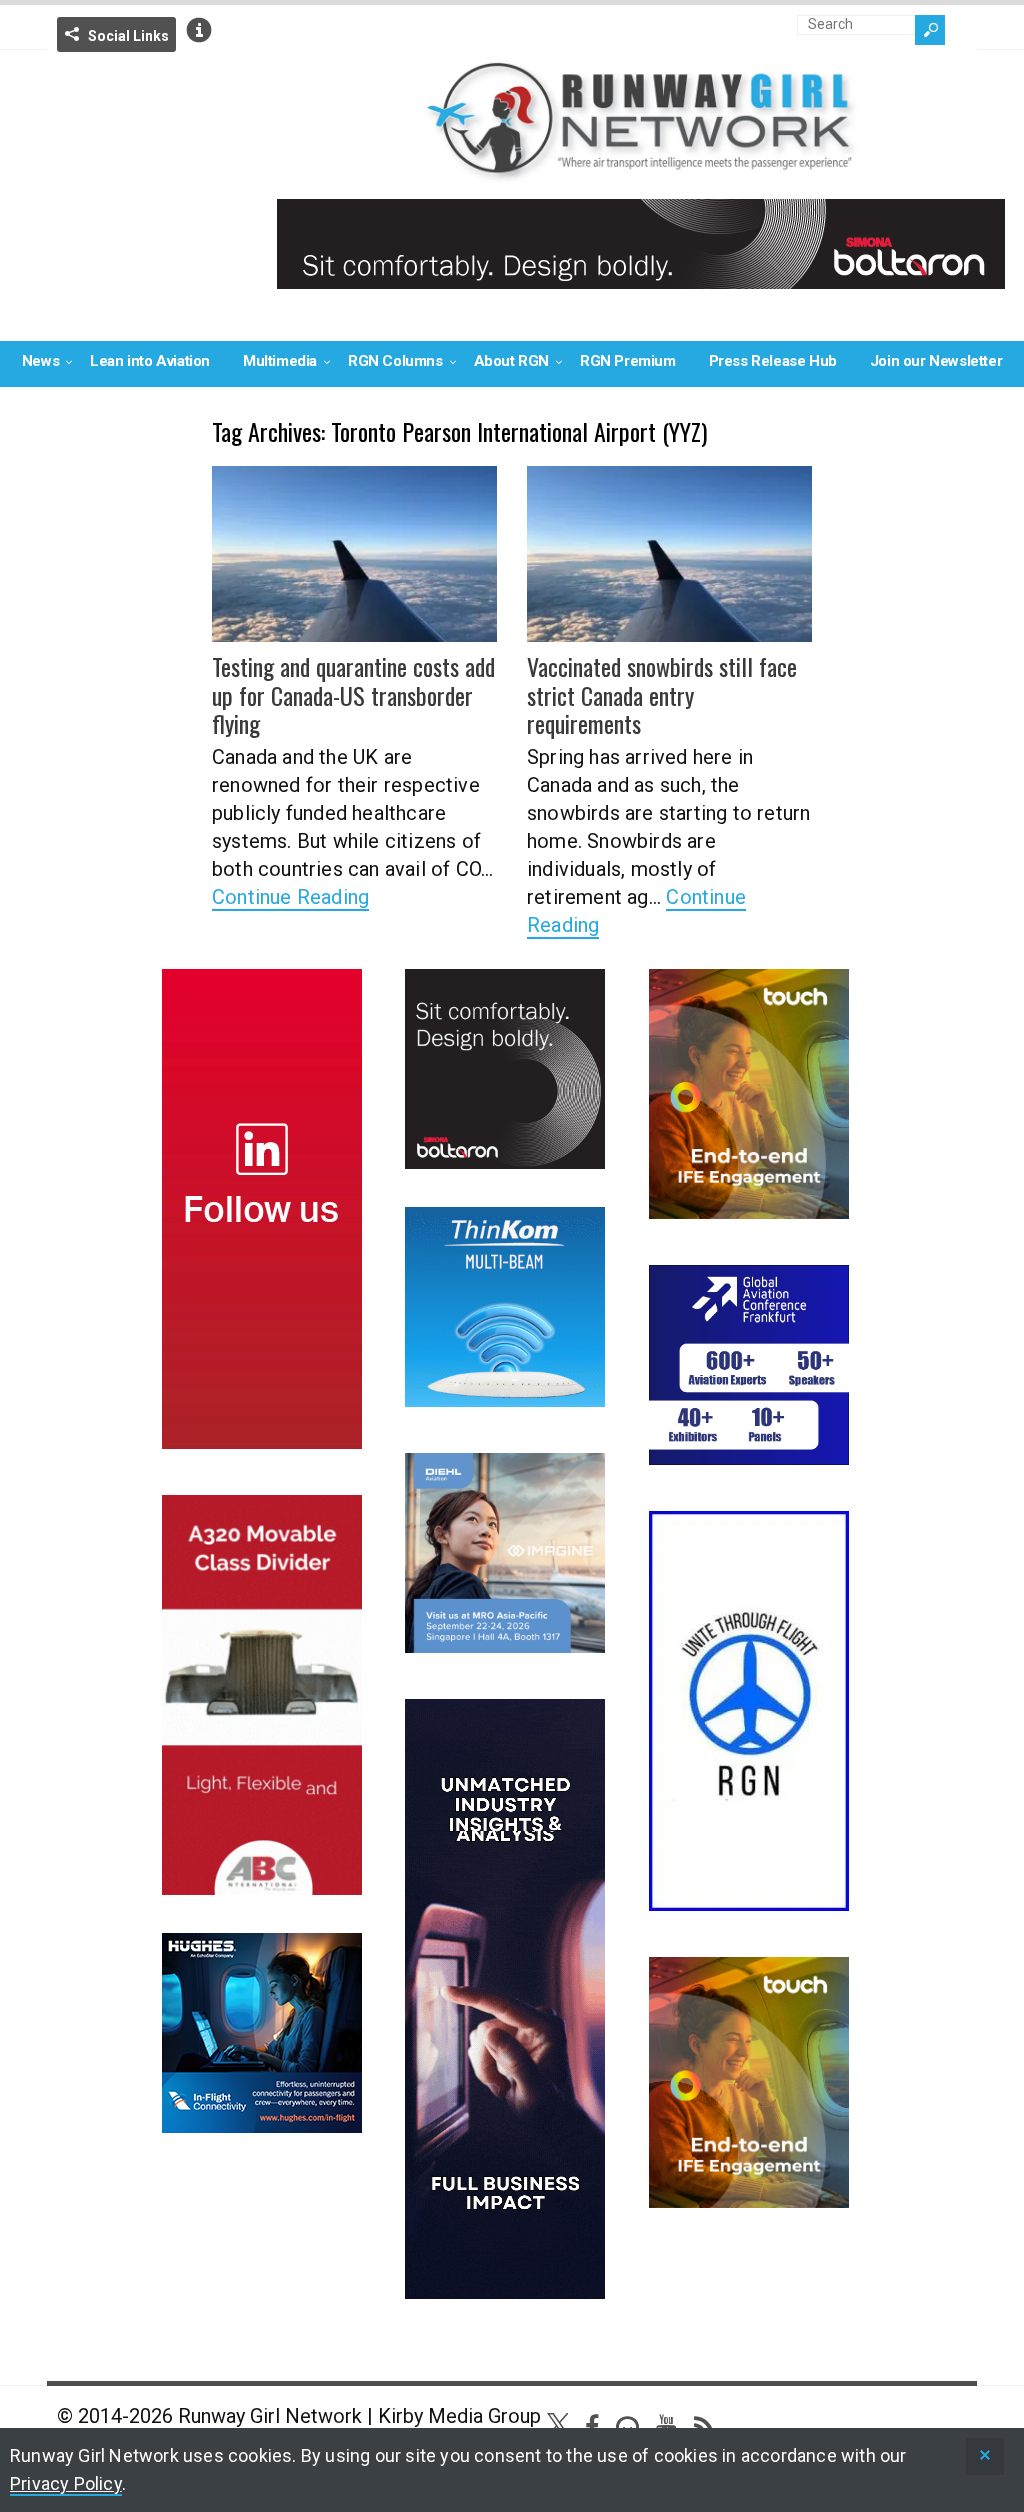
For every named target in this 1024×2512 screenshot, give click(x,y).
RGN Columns (395, 361)
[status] (985, 2456)
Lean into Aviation (150, 361)
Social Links (128, 36)
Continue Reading (290, 897)
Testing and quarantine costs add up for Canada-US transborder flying (353, 695)
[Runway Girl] (641, 170)
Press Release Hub (773, 361)
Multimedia (280, 361)
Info (199, 30)
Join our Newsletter (936, 361)
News (40, 361)
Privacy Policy (66, 2483)
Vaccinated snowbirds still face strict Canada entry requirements (662, 695)
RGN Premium (628, 361)
